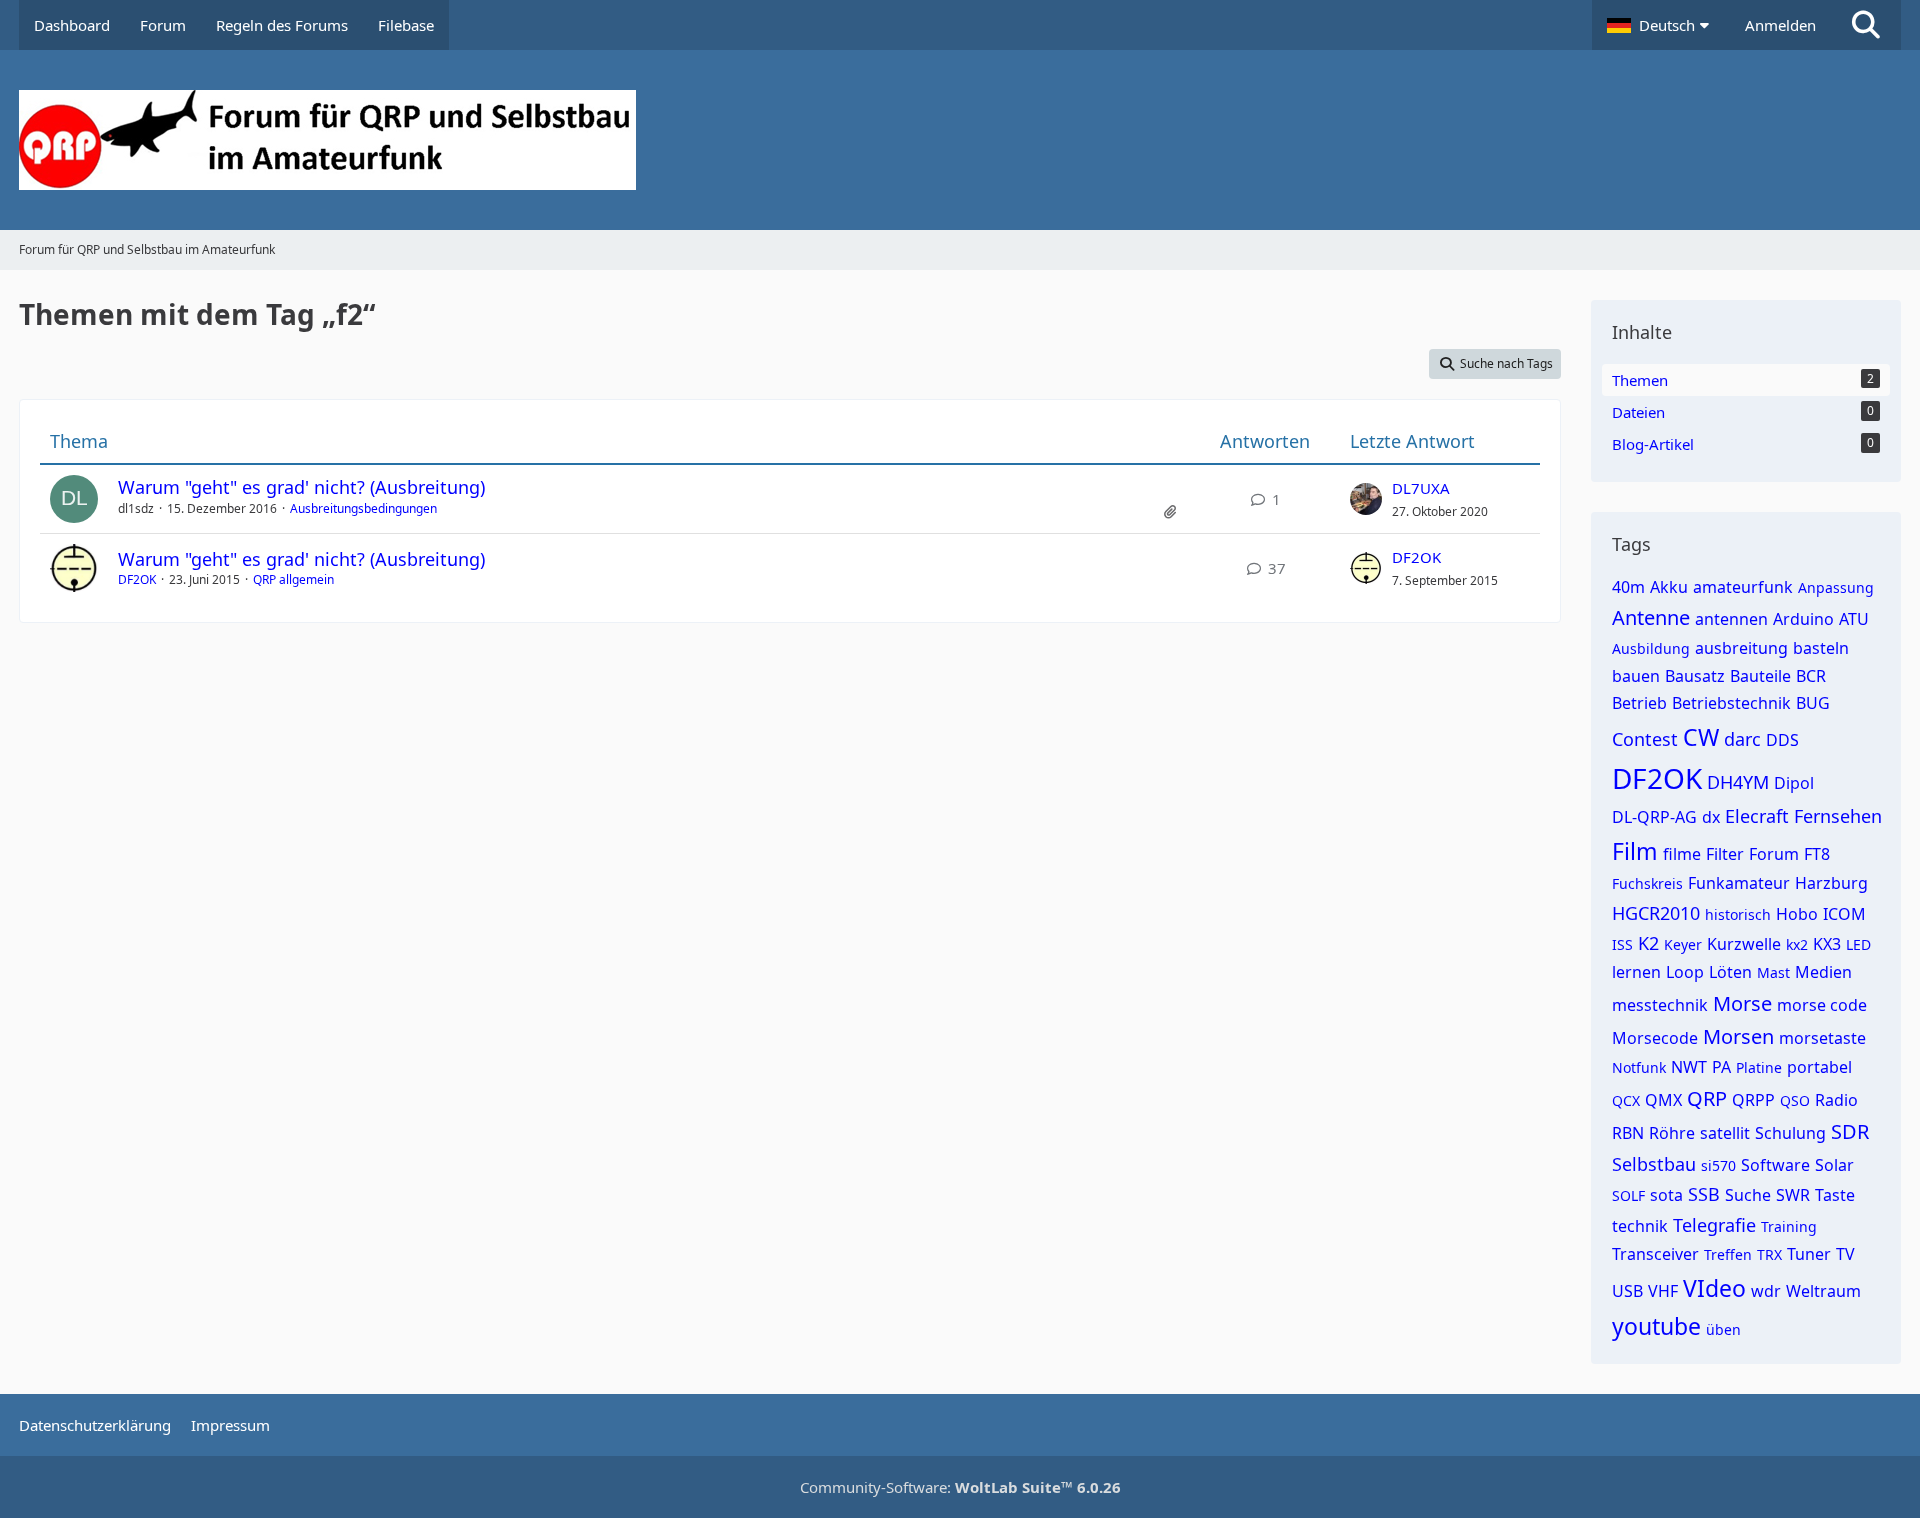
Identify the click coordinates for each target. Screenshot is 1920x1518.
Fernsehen (1838, 816)
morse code (1822, 1005)
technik (1640, 1226)
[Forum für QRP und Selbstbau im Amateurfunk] (960, 140)
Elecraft (1757, 816)
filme (1682, 854)
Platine (1759, 1067)
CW (1701, 737)
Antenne (1651, 617)
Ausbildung (1651, 648)
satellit (1725, 1133)
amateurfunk (1743, 587)
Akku (1669, 587)
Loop (1685, 972)
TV (1845, 1254)
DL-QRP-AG (1654, 817)
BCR (1811, 676)
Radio (1836, 1100)
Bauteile (1760, 676)
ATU (1854, 619)
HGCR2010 (1656, 913)
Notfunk (1639, 1067)
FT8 (1817, 854)
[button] (1661, 25)
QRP (1707, 1098)
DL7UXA (1421, 488)
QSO (1795, 1100)
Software (1775, 1165)
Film (1635, 851)
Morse (1742, 1003)
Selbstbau (1654, 1164)
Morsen (1738, 1036)
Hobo (1797, 914)
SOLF (1628, 1195)
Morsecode (1655, 1038)
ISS (1622, 944)
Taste (1835, 1195)
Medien (1823, 972)
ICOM (1844, 914)
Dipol (1794, 783)
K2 (1648, 943)
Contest (1645, 739)
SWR (1793, 1195)
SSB (1704, 1194)
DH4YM (1738, 782)
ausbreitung (1741, 648)
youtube (1656, 1326)
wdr (1766, 1291)
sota (1666, 1195)
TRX (1769, 1254)
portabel (1819, 1067)
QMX (1663, 1100)
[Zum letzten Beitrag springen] (1366, 499)
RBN (1628, 1133)
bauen (1636, 676)
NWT (1689, 1067)
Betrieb (1639, 703)
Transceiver (1655, 1254)
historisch (1738, 914)
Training (1789, 1226)
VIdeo (1714, 1288)
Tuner (1809, 1254)
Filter (1725, 854)
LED (1858, 944)
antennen (1731, 619)
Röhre (1672, 1133)
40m (1628, 587)
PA (1721, 1067)
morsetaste (1822, 1038)
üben (1723, 1329)
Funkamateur (1739, 883)
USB (1627, 1291)
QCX (1626, 1100)
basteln (1821, 648)
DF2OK (137, 579)
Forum (1774, 854)
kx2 (1797, 944)
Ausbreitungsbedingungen (363, 508)
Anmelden (1780, 25)
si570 (1718, 1165)
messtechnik (1660, 1005)
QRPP (1753, 1100)
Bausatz (1695, 676)
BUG (1813, 703)
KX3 (1827, 944)
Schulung (1790, 1133)
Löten (1730, 972)
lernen (1636, 972)
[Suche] (1866, 25)
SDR (1850, 1131)
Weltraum (1823, 1291)
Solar (1834, 1165)
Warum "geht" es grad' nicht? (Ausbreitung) (301, 487)
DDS (1782, 740)
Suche (1748, 1195)
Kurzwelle (1744, 944)
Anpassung (1836, 587)
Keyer (1683, 944)
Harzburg (1831, 883)
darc (1742, 739)
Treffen (1728, 1254)
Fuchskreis (1647, 883)
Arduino (1803, 619)
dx (1711, 817)
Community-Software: (960, 1487)
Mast (1773, 972)
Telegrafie (1714, 1225)
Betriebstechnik (1731, 703)
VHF (1663, 1291)
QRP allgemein (293, 579)
